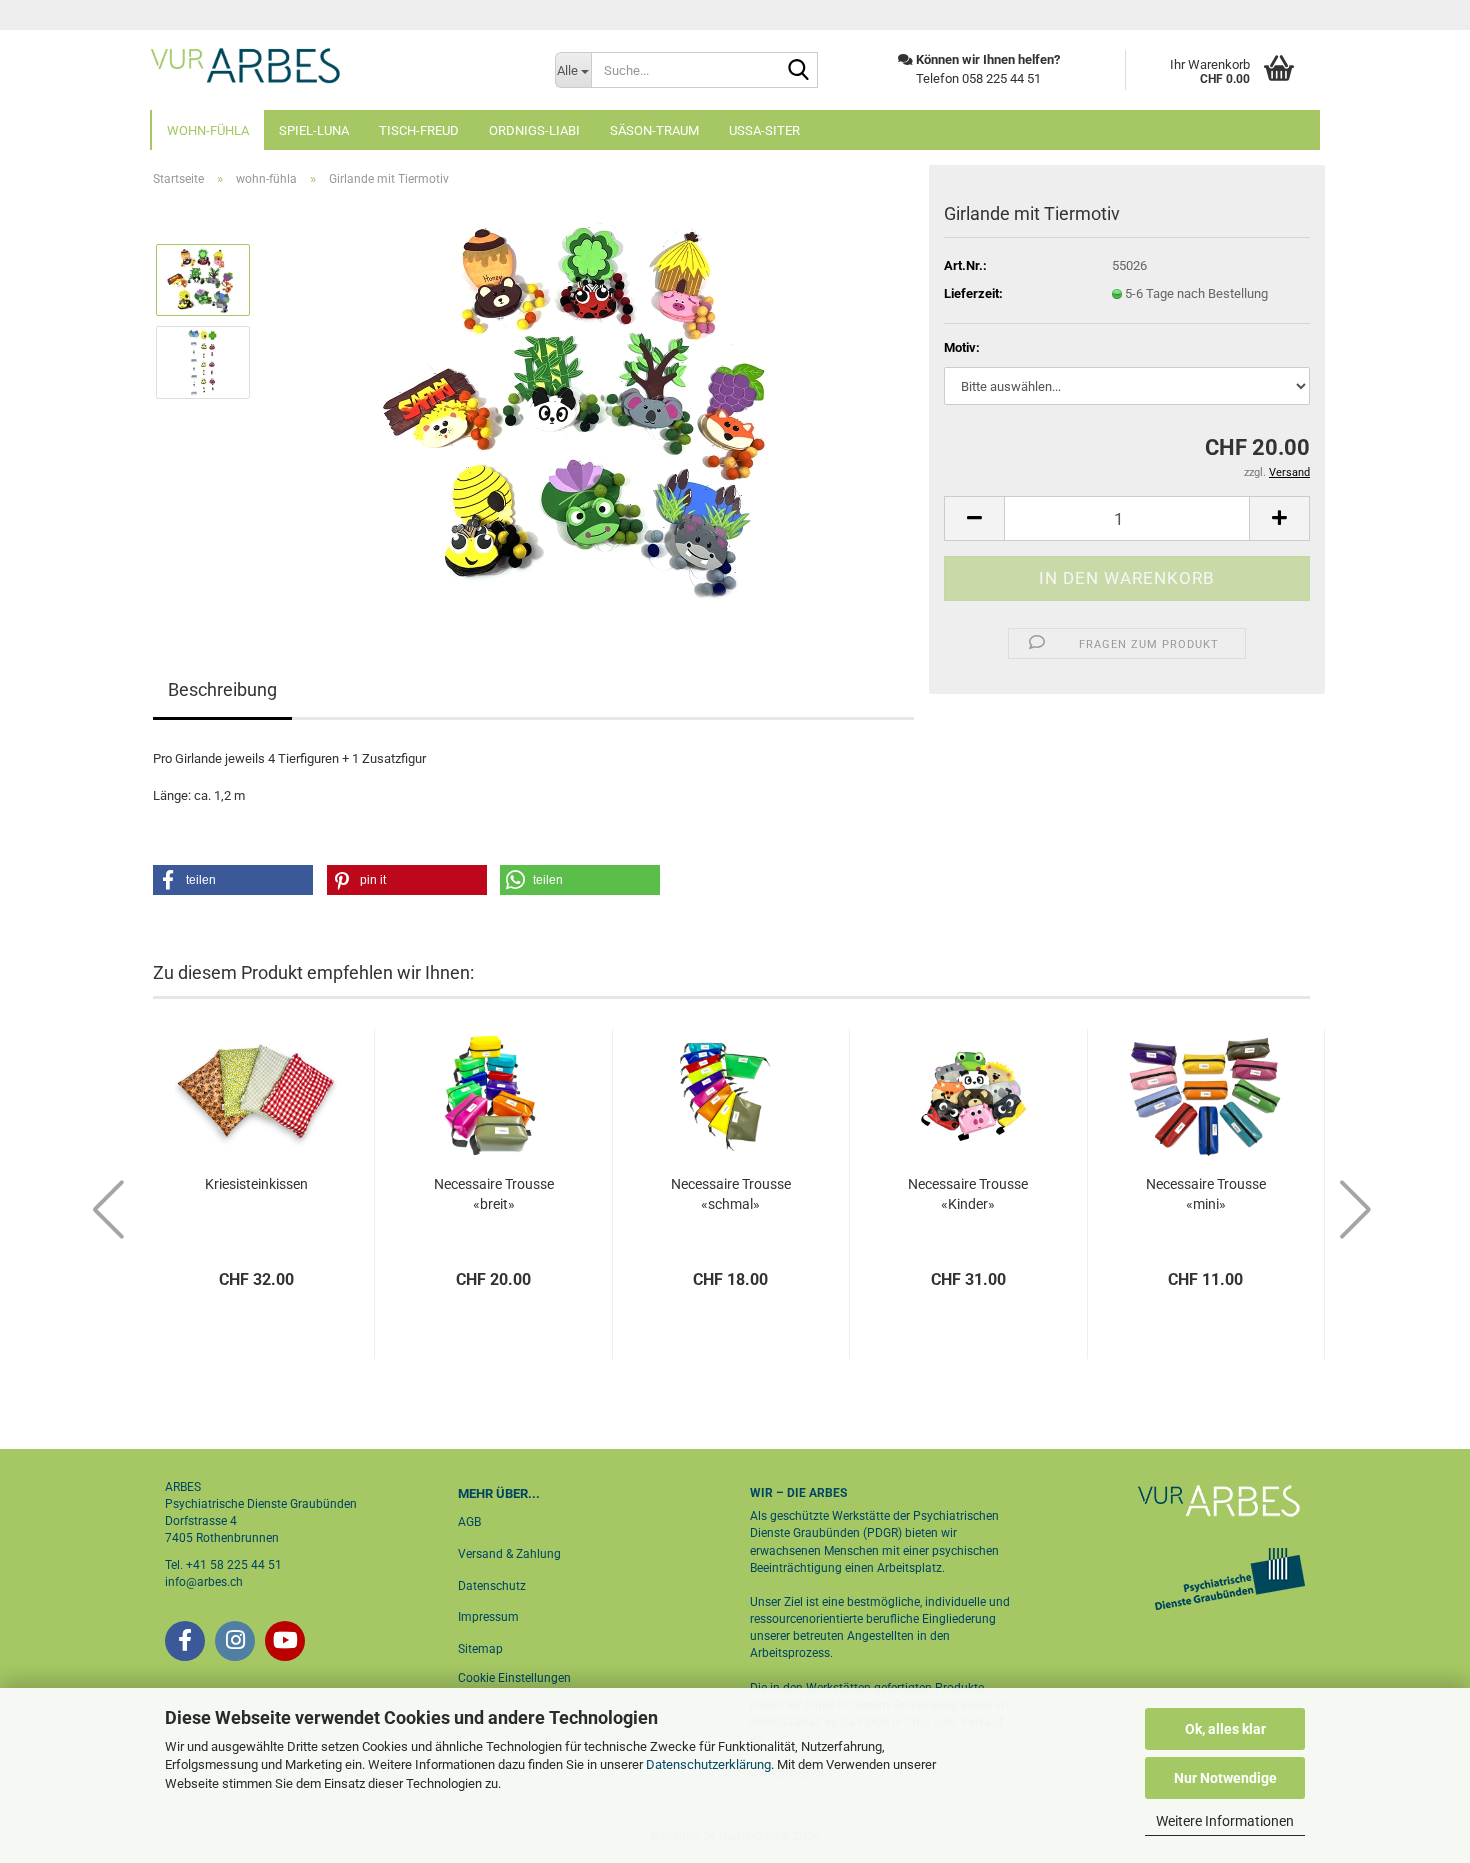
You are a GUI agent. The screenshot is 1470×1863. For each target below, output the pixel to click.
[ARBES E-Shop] (337, 65)
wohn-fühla (208, 130)
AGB (469, 1522)
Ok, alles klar (1225, 1729)
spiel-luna (314, 130)
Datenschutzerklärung (708, 1764)
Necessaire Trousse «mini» (1206, 1194)
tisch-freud (419, 130)
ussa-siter (764, 130)
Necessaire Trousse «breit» (494, 1194)
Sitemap (480, 1649)
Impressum (488, 1617)
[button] (974, 518)
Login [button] (1287, 15)
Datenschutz (492, 1586)
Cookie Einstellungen (514, 1678)
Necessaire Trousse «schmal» (731, 1194)
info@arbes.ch (204, 1582)
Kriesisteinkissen (256, 1184)
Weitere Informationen (1225, 1821)
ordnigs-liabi (534, 130)
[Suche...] (799, 71)
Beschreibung (222, 689)
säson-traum (654, 130)
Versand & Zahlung (509, 1554)
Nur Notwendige (1225, 1778)
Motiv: (962, 347)
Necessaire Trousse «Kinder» (968, 1194)
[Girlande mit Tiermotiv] (591, 402)
